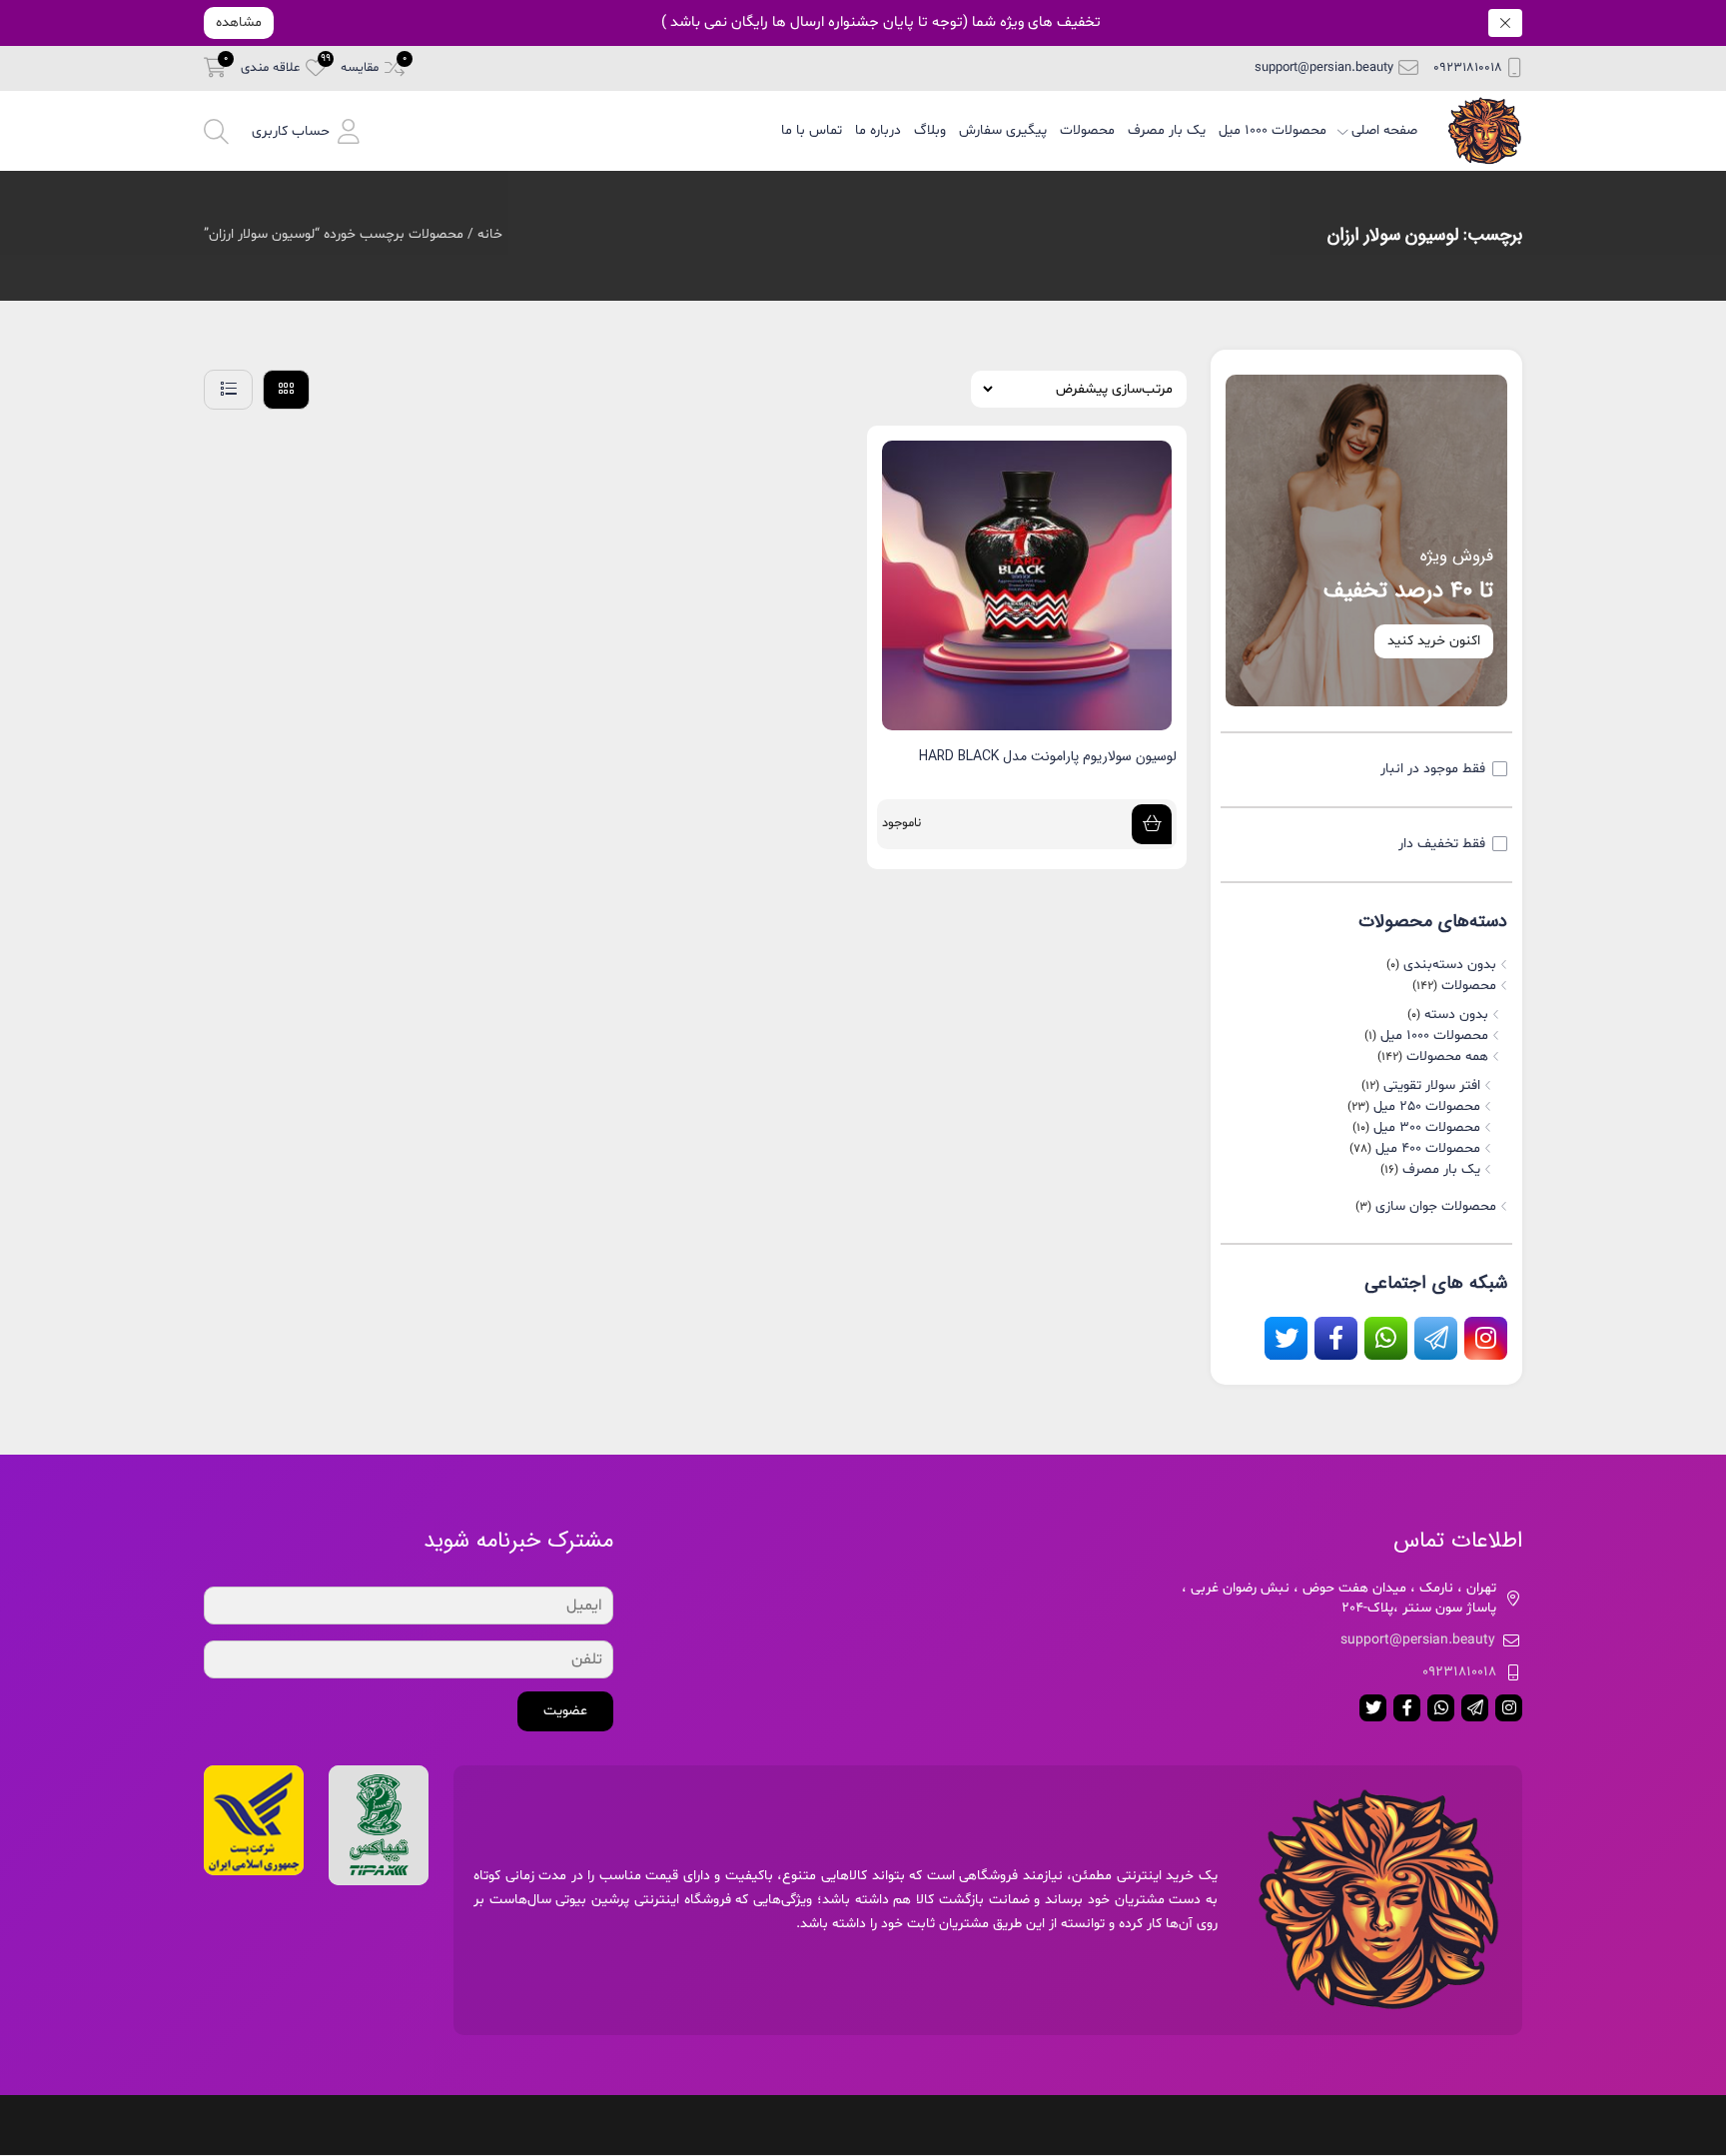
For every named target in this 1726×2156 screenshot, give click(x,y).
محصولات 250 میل (1427, 1106)
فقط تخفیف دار (1442, 844)
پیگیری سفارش (1003, 130)
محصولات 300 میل (1427, 1127)
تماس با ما (812, 130)
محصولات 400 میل (1428, 1148)
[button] (306, 130)
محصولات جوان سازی (1436, 1206)
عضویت (565, 1711)
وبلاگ (930, 130)
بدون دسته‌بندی (1450, 965)
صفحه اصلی (1384, 130)
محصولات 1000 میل (1273, 130)
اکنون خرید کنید (1434, 641)
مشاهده (239, 22)
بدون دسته (1456, 1015)
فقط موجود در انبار (1433, 769)
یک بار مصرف (1167, 130)
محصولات (1087, 130)
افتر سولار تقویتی (1432, 1085)
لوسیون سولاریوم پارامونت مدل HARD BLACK (1048, 756)
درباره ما (878, 130)
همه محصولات (1447, 1057)
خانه (490, 234)
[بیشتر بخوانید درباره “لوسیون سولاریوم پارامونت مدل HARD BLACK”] (1152, 824)
